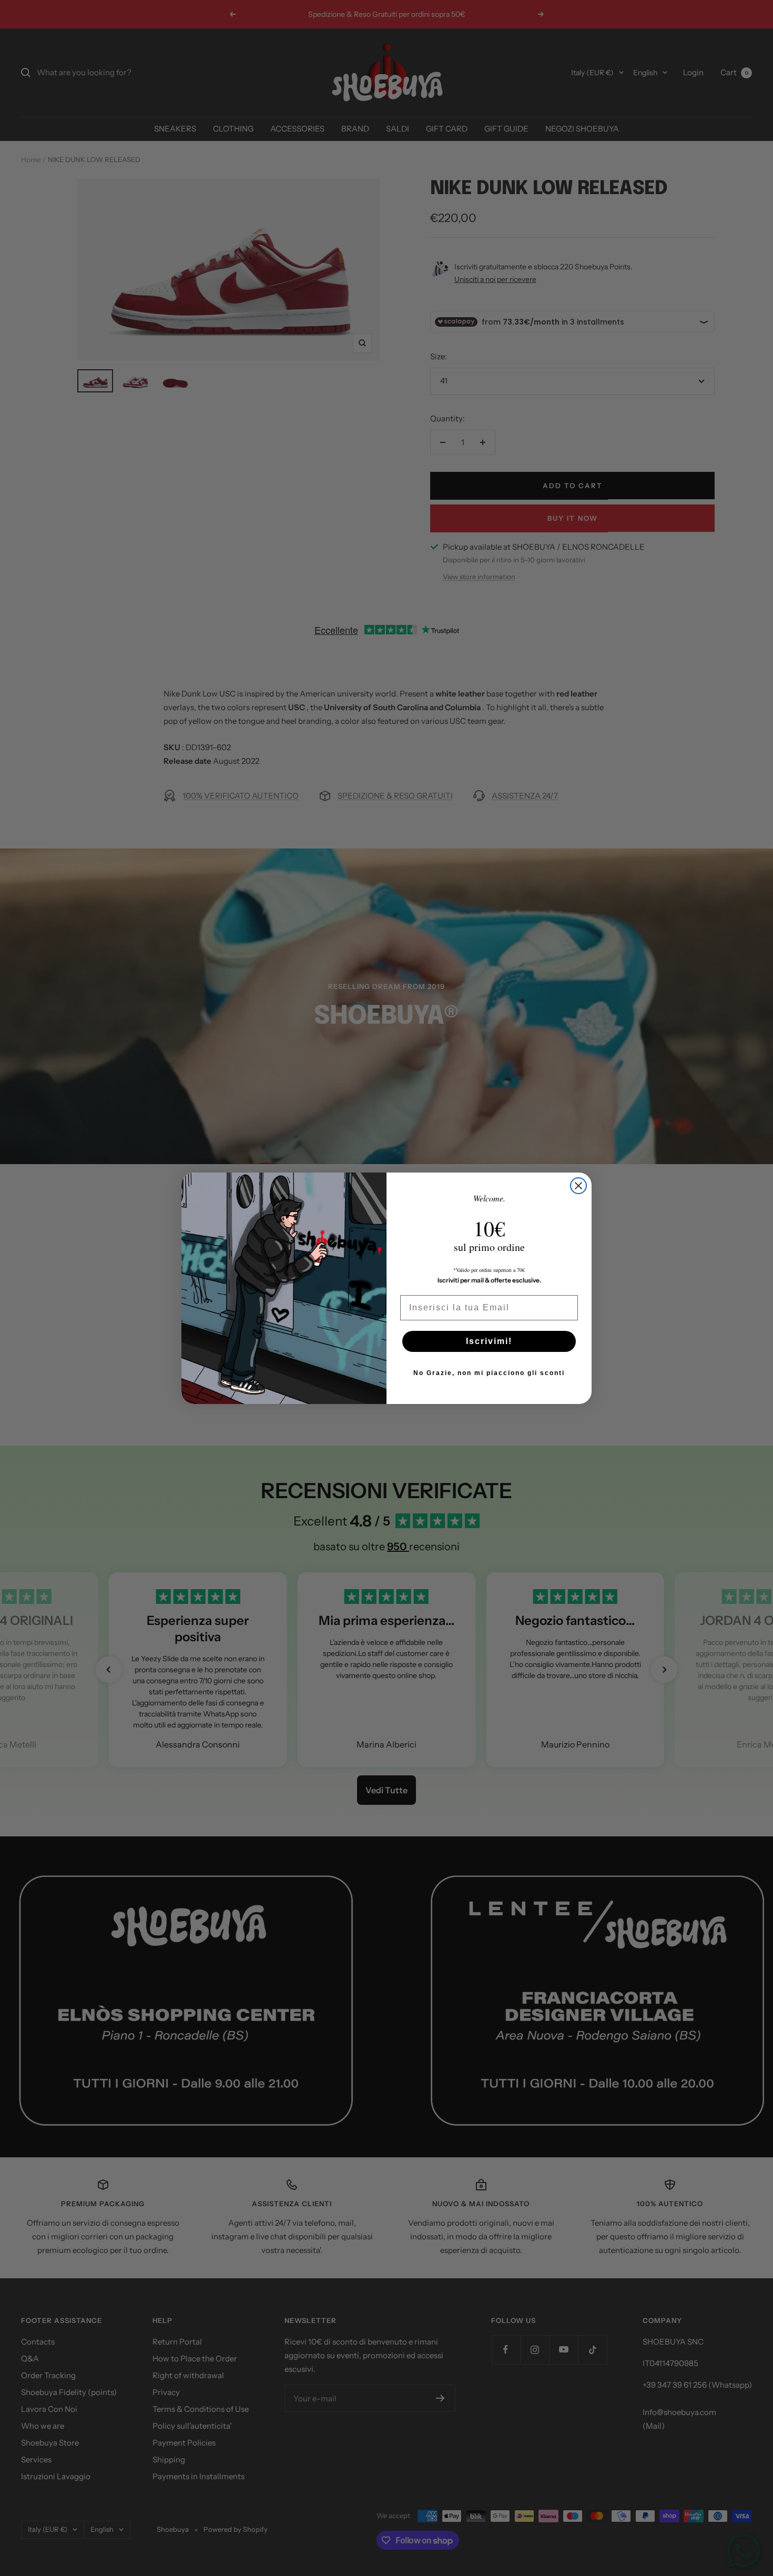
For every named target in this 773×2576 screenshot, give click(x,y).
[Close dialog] (578, 1186)
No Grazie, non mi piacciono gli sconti (489, 1373)
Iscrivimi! (489, 1341)
